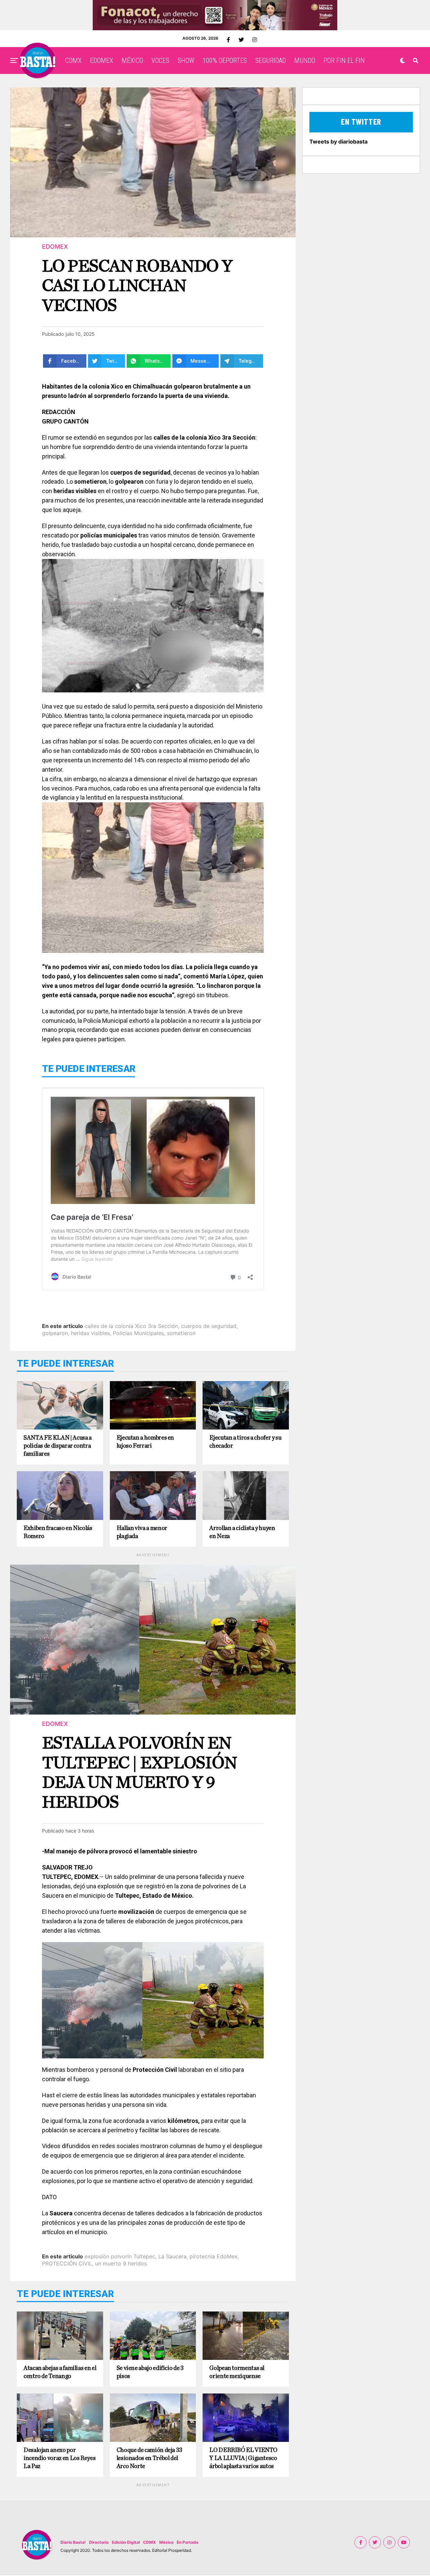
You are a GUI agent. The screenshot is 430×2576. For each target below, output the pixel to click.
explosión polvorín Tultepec (120, 2256)
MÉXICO (132, 61)
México (166, 2542)
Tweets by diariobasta (338, 142)
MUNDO (305, 61)
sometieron (181, 1333)
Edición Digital (126, 2542)
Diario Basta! (73, 2542)
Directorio (99, 2542)
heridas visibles (90, 1333)
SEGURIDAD (271, 61)
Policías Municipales (138, 1333)
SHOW (186, 61)
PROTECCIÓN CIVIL (67, 2263)
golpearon (55, 1333)
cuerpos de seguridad (209, 1326)
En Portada (187, 2542)
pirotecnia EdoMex (213, 2256)
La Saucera (172, 2256)
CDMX (73, 61)
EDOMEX (102, 61)
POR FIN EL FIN (344, 61)
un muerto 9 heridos (121, 2263)
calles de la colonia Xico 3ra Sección (131, 1326)
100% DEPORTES (225, 61)
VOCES (160, 61)
